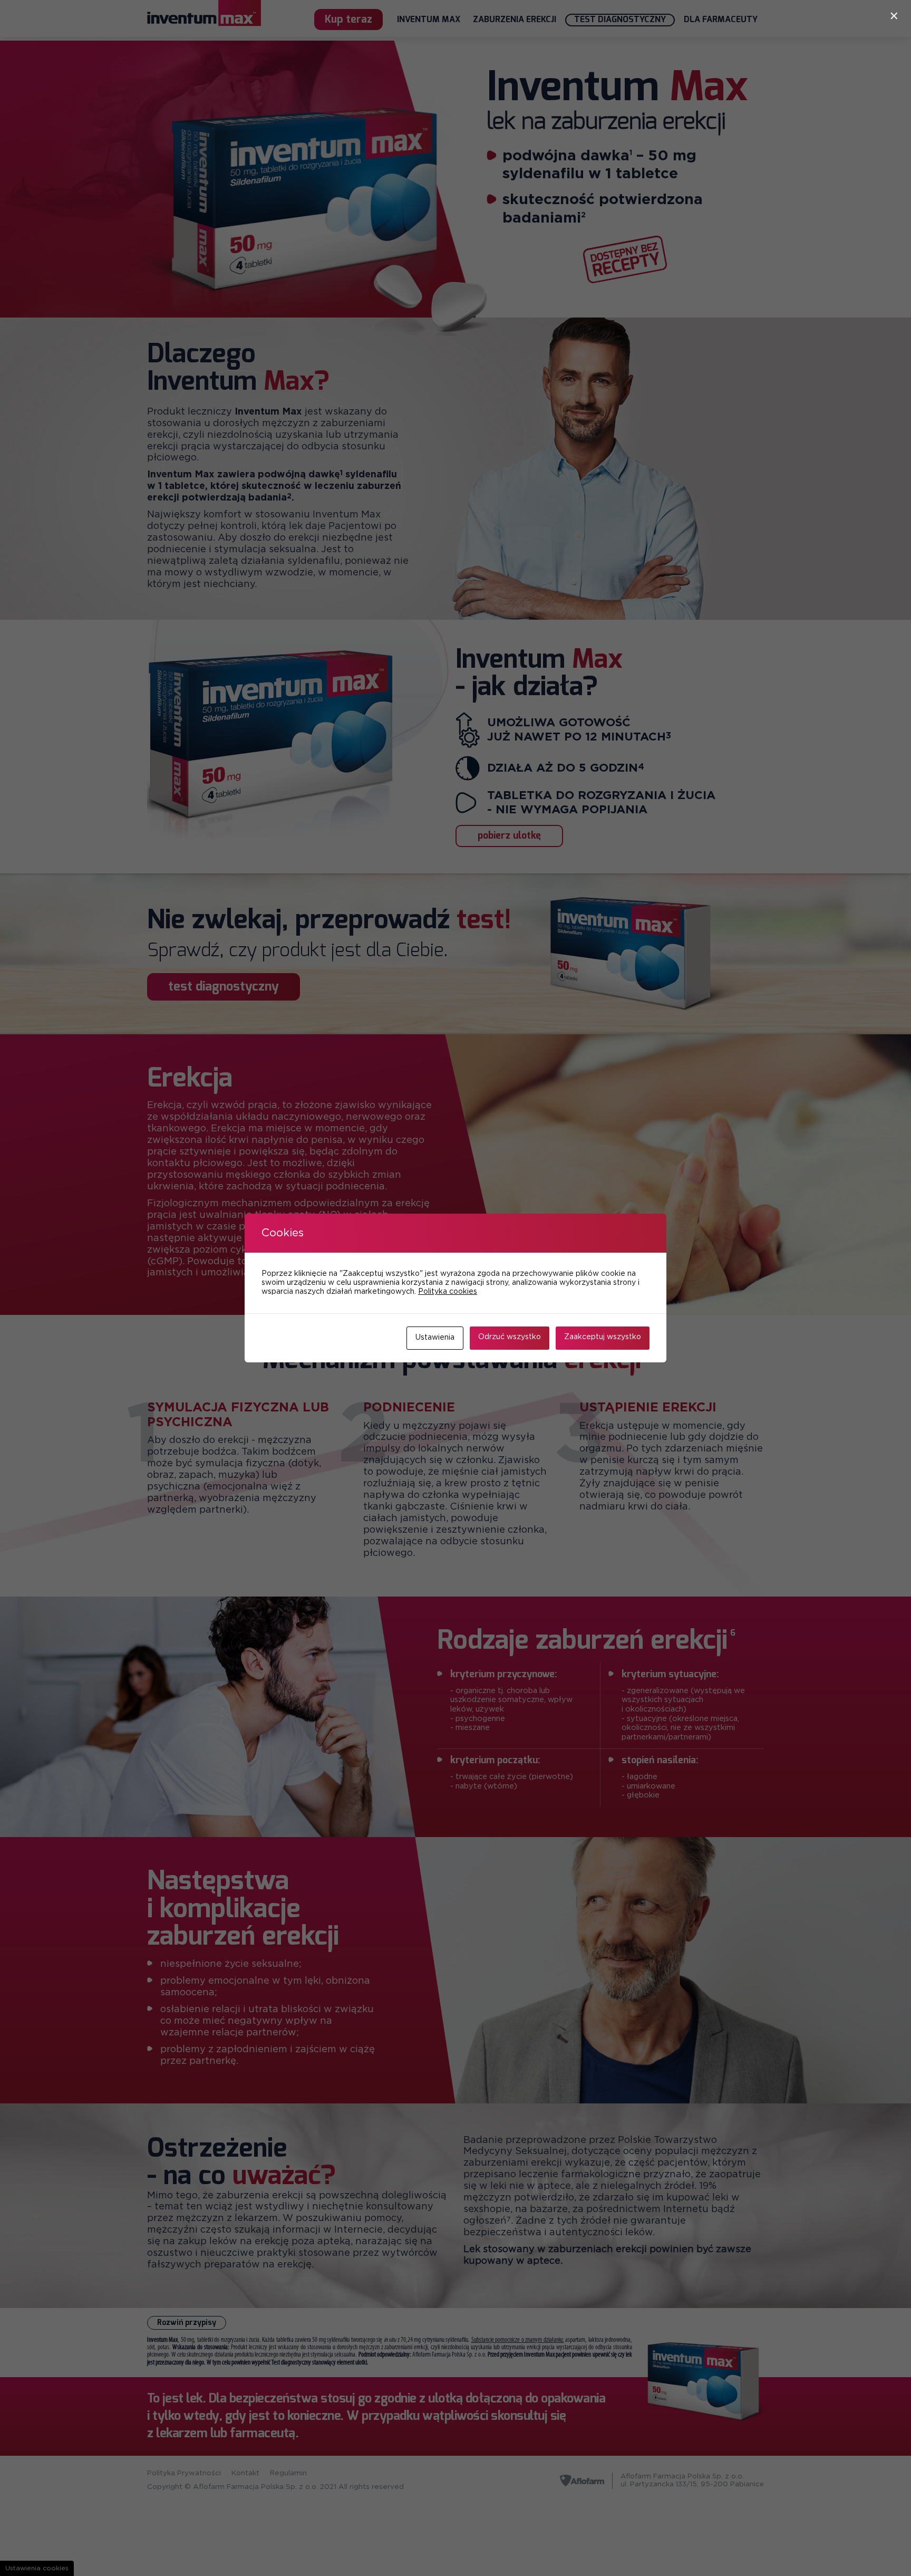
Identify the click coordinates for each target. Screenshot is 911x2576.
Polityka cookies (448, 1292)
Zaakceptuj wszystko (603, 1337)
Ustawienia (435, 1338)
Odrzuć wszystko (510, 1337)
